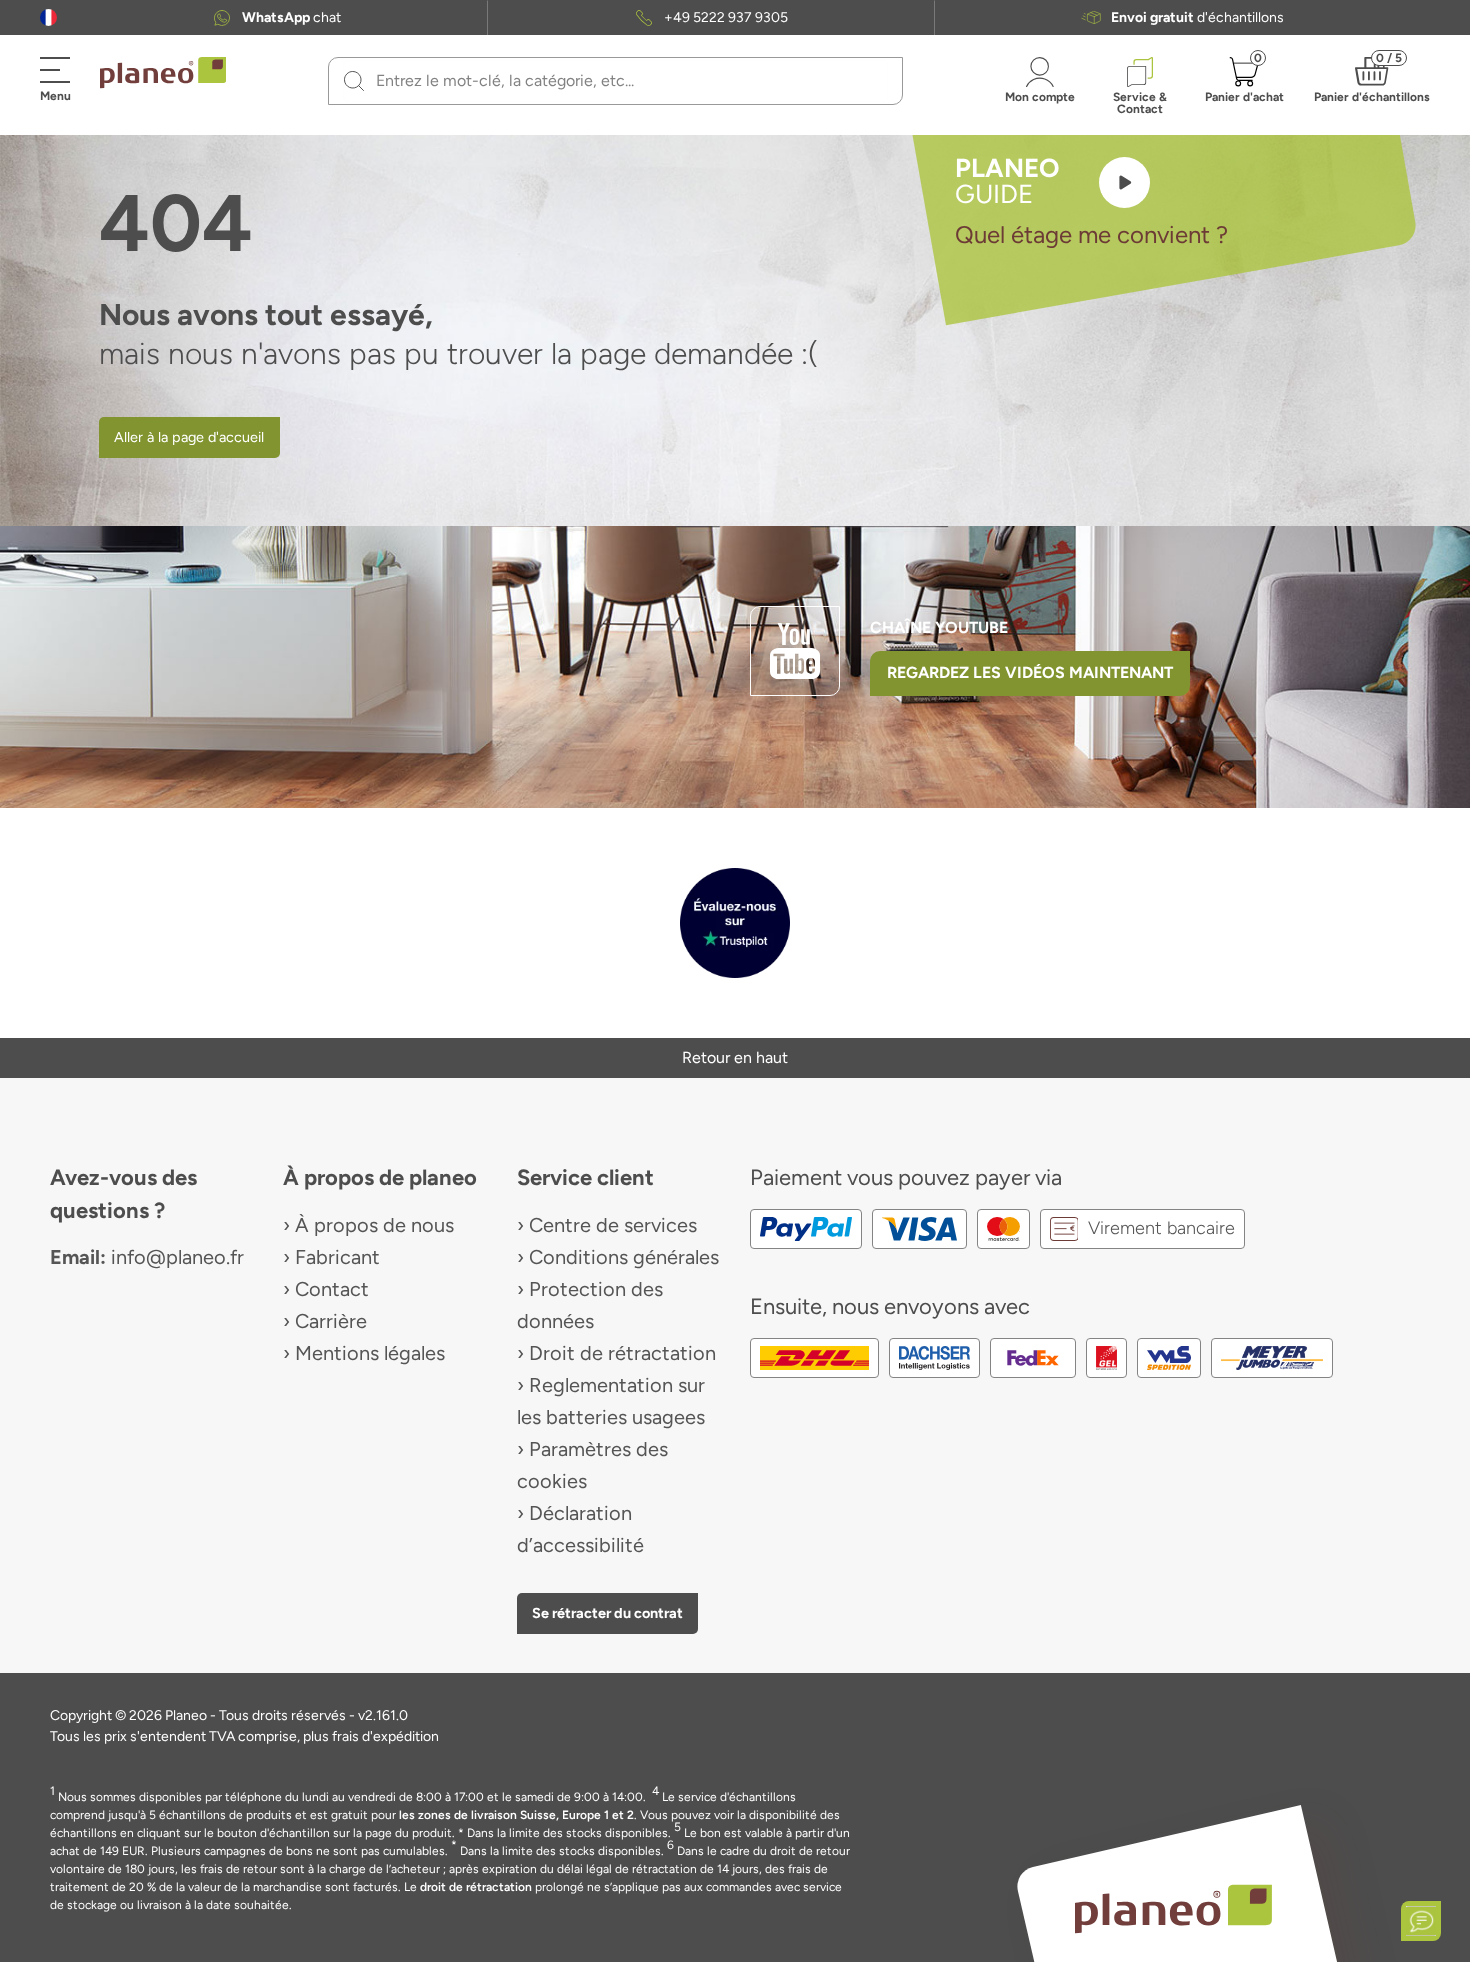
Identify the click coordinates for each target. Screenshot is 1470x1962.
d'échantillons (1197, 18)
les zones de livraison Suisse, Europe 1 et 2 (516, 1815)
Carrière (331, 1321)
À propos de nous (374, 1225)
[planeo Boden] (1173, 1907)
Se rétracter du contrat (607, 1613)
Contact (332, 1289)
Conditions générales (624, 1257)
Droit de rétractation (622, 1353)
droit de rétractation (476, 1887)
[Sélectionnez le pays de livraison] (48, 17)
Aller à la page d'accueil (189, 437)
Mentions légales (370, 1353)
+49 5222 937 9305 (726, 18)
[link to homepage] (163, 73)
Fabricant (337, 1257)
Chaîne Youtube (939, 627)
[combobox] (627, 81)
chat (291, 18)
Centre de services (613, 1225)
